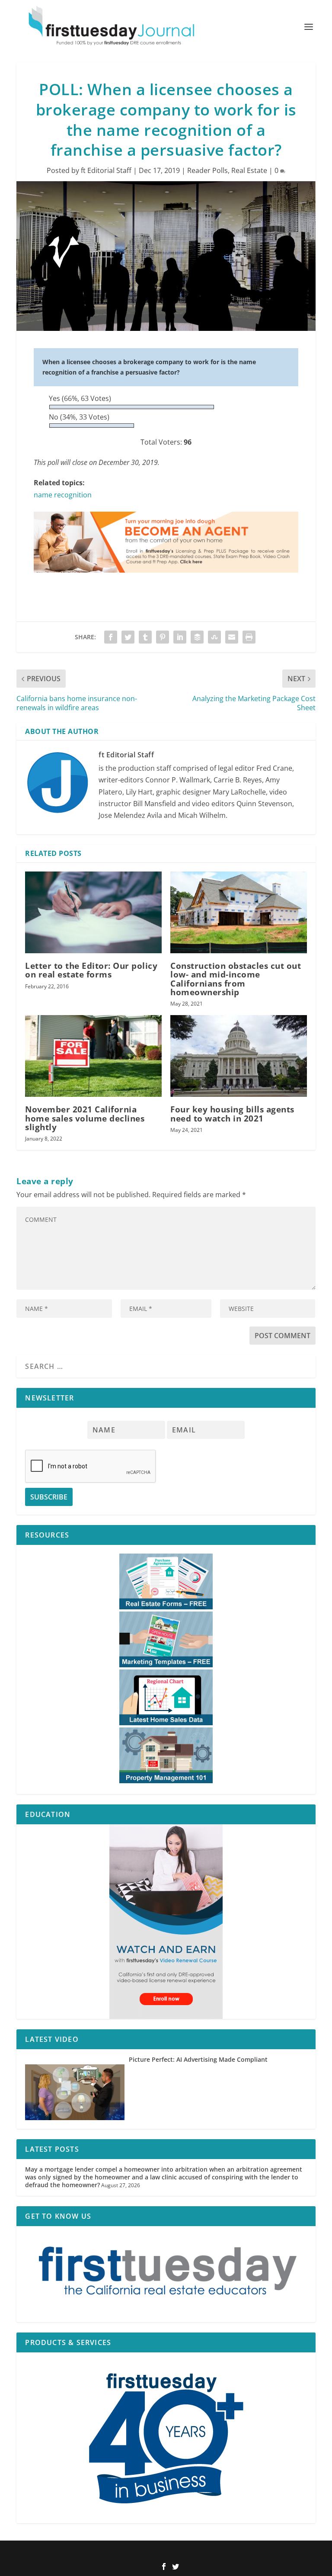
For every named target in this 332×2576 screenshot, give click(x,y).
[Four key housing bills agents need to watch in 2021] (239, 1056)
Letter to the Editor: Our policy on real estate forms (91, 970)
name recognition (63, 495)
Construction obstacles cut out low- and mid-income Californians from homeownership (236, 979)
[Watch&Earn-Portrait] (166, 1922)
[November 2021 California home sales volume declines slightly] (93, 1056)
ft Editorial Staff (106, 170)
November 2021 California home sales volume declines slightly (85, 1118)
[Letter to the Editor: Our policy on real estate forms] (93, 912)
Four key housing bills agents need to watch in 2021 (232, 1114)
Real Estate (249, 170)
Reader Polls (207, 170)
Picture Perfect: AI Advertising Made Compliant (198, 2059)
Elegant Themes (152, 2553)
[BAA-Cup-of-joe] (166, 581)
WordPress (223, 2553)
